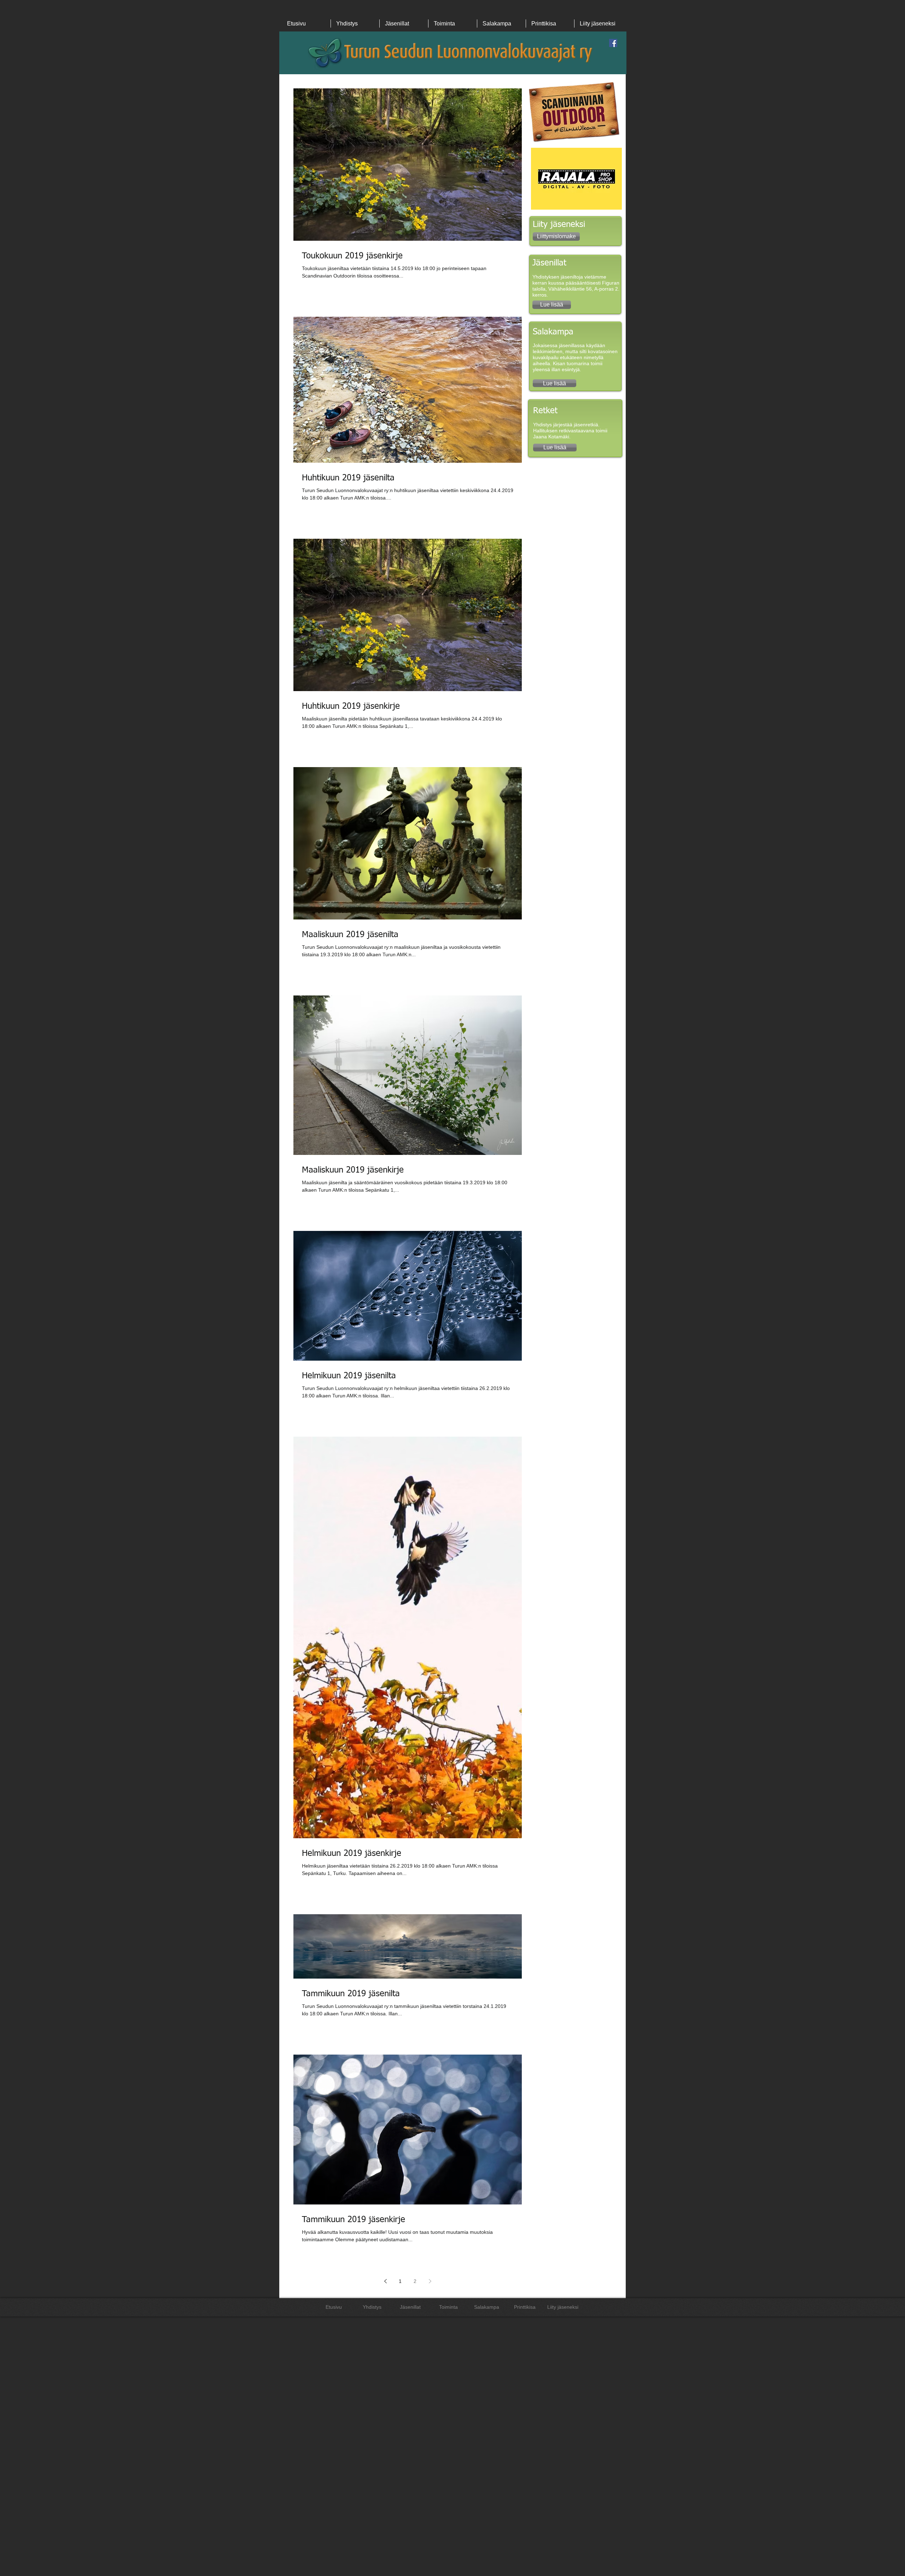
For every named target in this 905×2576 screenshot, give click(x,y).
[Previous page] (385, 2281)
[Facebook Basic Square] (613, 43)
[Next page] (430, 2281)
